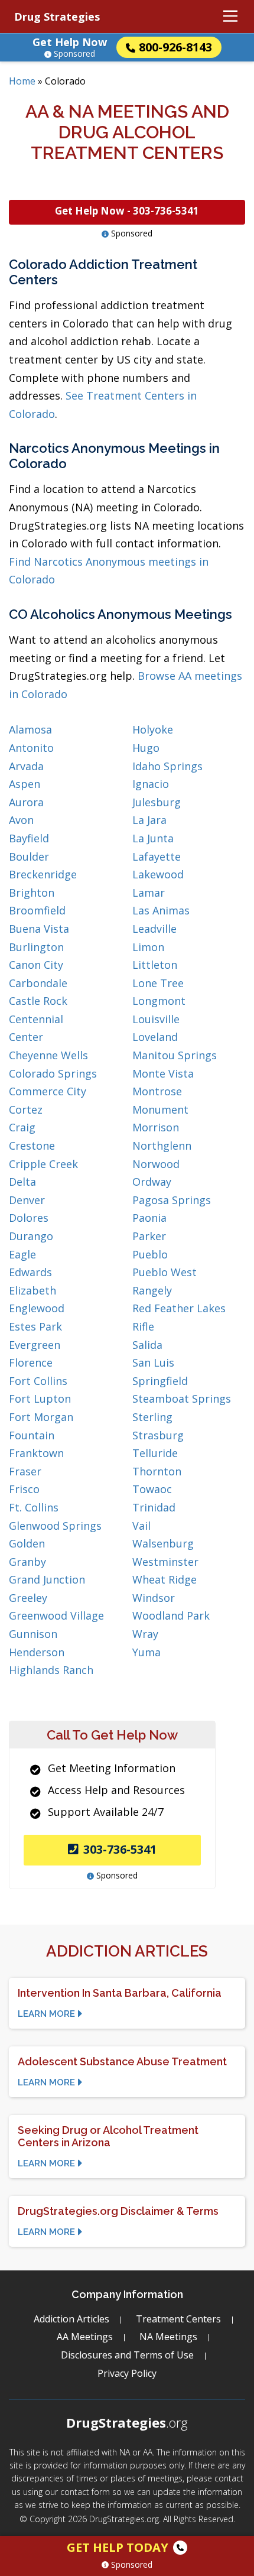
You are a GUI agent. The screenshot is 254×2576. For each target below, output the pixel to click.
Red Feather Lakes (179, 1308)
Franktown (36, 1453)
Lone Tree (158, 983)
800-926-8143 (175, 47)
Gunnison (33, 1634)
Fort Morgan (41, 1417)
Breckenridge (43, 874)
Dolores (29, 1218)
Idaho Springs (167, 766)
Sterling (152, 1417)
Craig (22, 1127)
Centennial (36, 1019)
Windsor (154, 1598)
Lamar (149, 893)
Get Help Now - (127, 211)
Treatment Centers (178, 2319)
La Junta (153, 838)
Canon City (36, 965)
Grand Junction (47, 1579)
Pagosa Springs (172, 1200)
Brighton (32, 893)
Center (26, 1037)
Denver (27, 1200)
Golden (27, 1543)
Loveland (155, 1037)
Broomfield (37, 910)
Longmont (159, 1001)
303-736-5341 (120, 1849)
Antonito (31, 748)
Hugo (146, 748)
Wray (145, 1634)
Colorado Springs (53, 1073)
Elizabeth (32, 1290)
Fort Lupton (40, 1399)
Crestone (32, 1146)
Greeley (28, 1598)
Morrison (156, 1127)
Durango (31, 1236)
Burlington (36, 947)
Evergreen (35, 1345)
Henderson (37, 1652)
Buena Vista (39, 929)
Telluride (155, 1453)
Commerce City (48, 1091)
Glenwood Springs (55, 1526)
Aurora (26, 802)
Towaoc (152, 1489)
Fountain (32, 1435)
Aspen (25, 784)
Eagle (22, 1254)
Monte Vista (163, 1073)
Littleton (155, 965)
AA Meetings (85, 2337)
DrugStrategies (127, 2422)
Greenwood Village (56, 1615)
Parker (149, 1236)
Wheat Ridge (165, 1579)
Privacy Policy (127, 2373)
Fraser (25, 1471)
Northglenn (162, 1146)
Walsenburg (163, 1543)
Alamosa (30, 729)
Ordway (152, 1182)
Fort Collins (38, 1381)
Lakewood (158, 874)
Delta (22, 1182)
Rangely (152, 1290)
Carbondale (38, 983)
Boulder (29, 856)
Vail (141, 1526)
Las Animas (161, 910)
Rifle (143, 1326)
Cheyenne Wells (48, 1055)
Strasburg (158, 1435)
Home (22, 81)
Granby (27, 1562)
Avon (21, 820)
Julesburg (157, 802)
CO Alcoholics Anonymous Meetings (121, 614)
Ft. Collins (34, 1507)
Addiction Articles (71, 2319)
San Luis (153, 1362)
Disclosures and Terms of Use (127, 2355)
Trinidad (154, 1507)
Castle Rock (38, 1001)
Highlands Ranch (51, 1670)
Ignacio (151, 784)
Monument (160, 1109)
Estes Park (35, 1326)
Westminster (165, 1562)
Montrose (157, 1091)
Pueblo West (165, 1272)
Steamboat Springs (182, 1399)
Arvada (26, 766)
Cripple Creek (43, 1164)
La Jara (149, 820)
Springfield (160, 1381)
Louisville (156, 1019)
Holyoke (153, 729)
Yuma (146, 1652)
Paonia (149, 1218)
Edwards (30, 1272)
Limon (148, 947)
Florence (31, 1362)
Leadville (154, 929)
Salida (147, 1345)
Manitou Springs (175, 1055)
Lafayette (157, 856)
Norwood (156, 1164)
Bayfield (29, 838)
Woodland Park (171, 1615)
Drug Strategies (57, 17)
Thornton (157, 1471)
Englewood (37, 1308)
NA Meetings (168, 2337)
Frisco (24, 1489)
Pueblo (150, 1254)
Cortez (26, 1109)
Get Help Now (70, 42)
